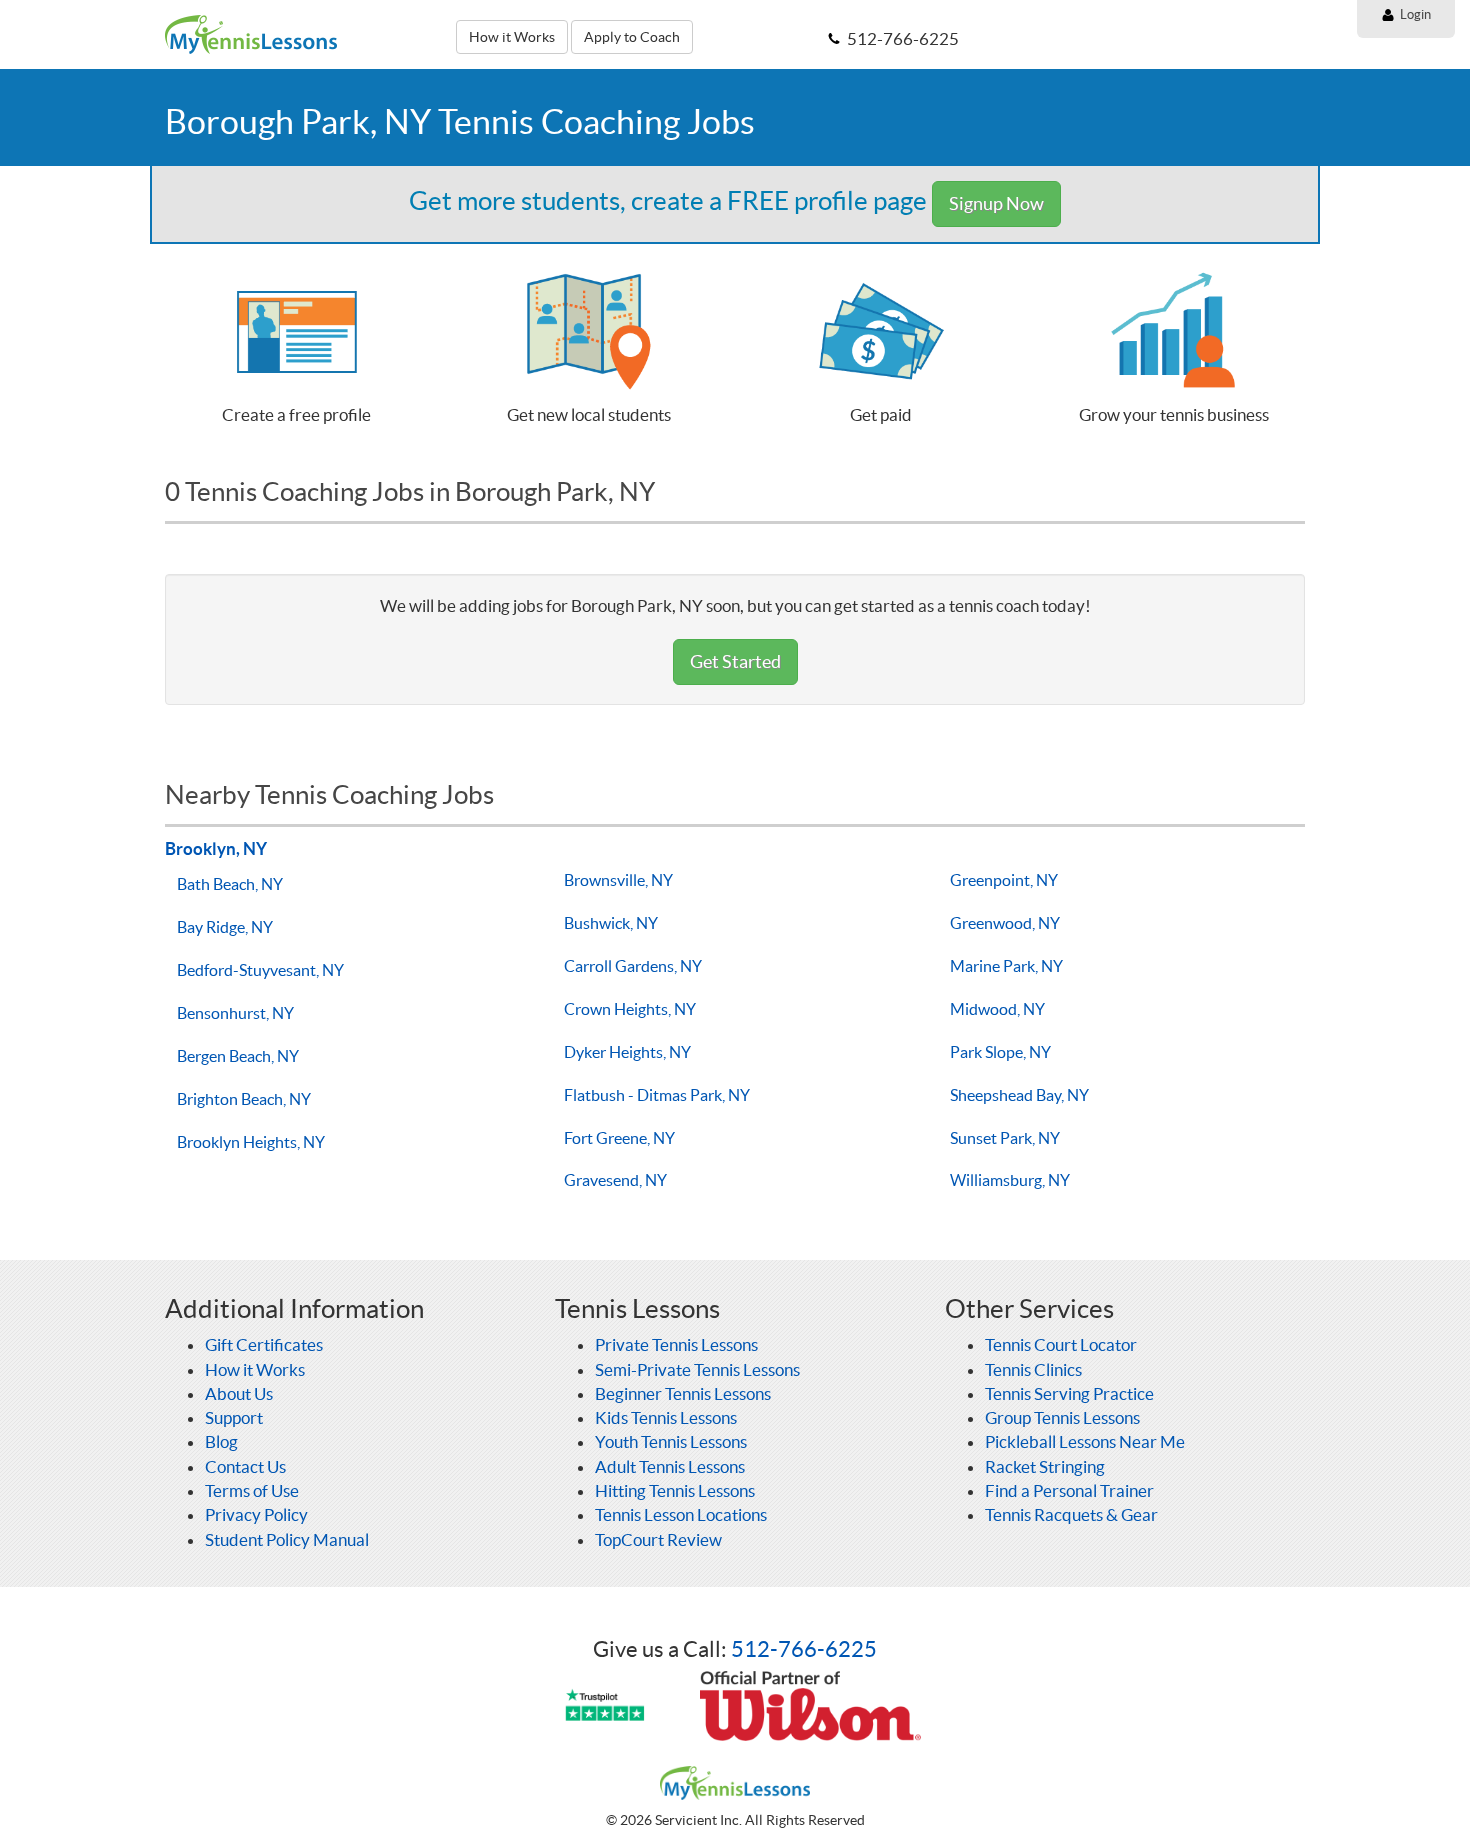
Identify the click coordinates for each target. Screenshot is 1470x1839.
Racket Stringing (1045, 1466)
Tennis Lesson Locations (681, 1514)
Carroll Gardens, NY (633, 966)
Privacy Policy (256, 1514)
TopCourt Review (658, 1539)
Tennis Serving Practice (1069, 1393)
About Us (239, 1393)
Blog (221, 1441)
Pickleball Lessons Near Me (1085, 1441)
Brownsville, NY (618, 880)
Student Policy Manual (287, 1539)
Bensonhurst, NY (235, 1013)
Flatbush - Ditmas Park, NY (657, 1095)
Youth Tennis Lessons (671, 1441)
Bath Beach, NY (230, 884)
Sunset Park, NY (1005, 1138)
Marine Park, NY (1006, 966)
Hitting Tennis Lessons (675, 1490)
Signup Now (996, 203)
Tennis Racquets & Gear (1071, 1514)
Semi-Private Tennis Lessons (697, 1369)
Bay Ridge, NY (225, 927)
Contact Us (245, 1466)
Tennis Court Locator (1061, 1344)
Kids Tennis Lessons (666, 1417)
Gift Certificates (264, 1344)
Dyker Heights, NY (627, 1052)
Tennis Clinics (1033, 1369)
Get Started (735, 661)
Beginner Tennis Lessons (683, 1393)
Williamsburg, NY (1010, 1180)
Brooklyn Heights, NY (251, 1142)
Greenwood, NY (1005, 923)
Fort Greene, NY (619, 1138)
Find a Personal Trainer (1069, 1490)
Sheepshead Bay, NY (1019, 1095)
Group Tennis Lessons (1062, 1417)
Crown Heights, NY (630, 1009)
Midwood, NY (997, 1009)
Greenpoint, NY (1004, 880)
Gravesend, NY (615, 1180)
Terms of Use (252, 1490)
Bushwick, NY (611, 923)
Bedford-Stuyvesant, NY (260, 970)
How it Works (512, 37)
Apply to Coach (632, 37)
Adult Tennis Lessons (670, 1466)
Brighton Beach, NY (244, 1099)
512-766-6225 (804, 1649)
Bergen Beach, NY (238, 1056)
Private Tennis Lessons (676, 1344)
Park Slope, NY (1000, 1052)
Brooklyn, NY (216, 848)
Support (234, 1417)
